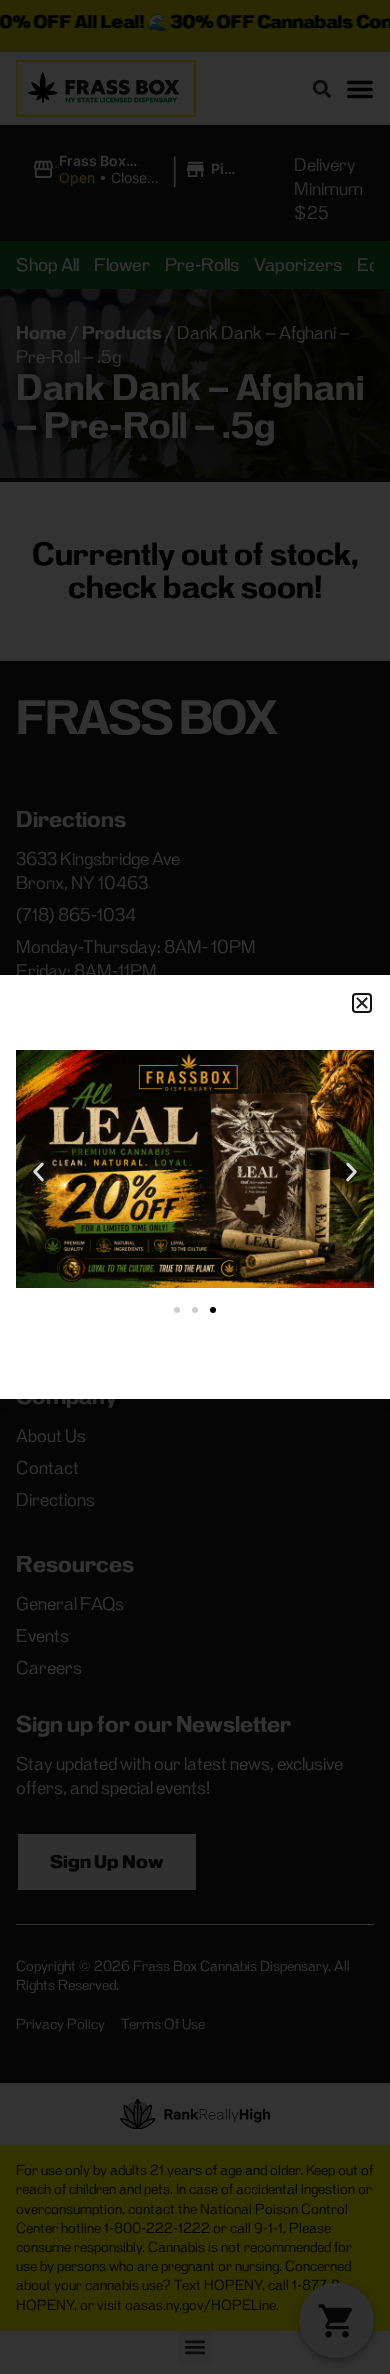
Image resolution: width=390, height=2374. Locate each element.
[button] (362, 1003)
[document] (195, 1187)
